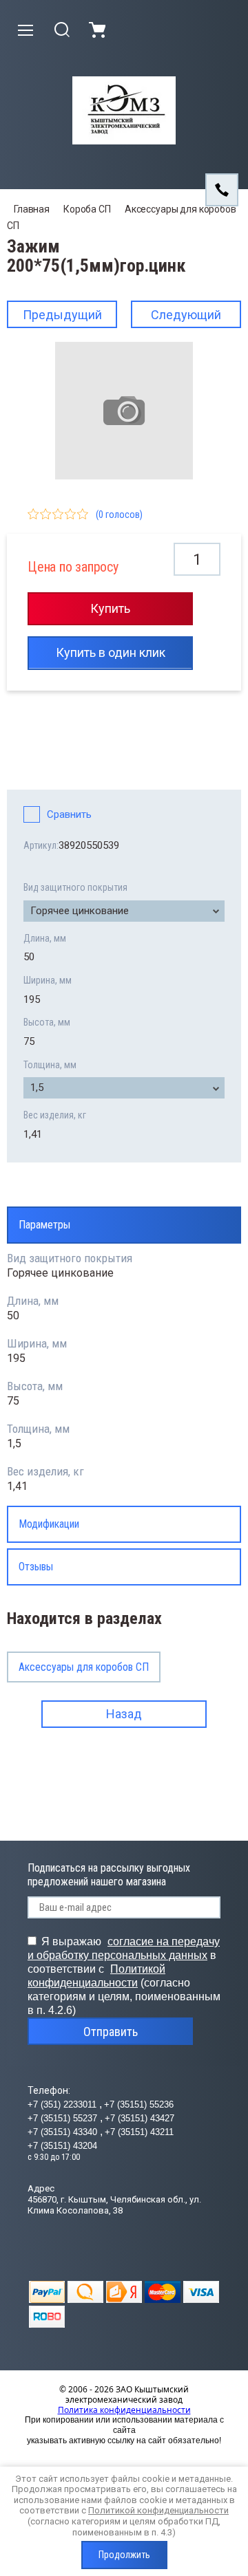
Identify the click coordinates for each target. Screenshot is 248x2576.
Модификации (49, 1524)
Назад (124, 1714)
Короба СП (87, 209)
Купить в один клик (111, 652)
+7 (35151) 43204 (62, 2146)
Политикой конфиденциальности (158, 2510)
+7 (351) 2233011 (63, 2104)
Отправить (111, 2032)
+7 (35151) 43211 (139, 2132)
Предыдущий (62, 315)
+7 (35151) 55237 (64, 2118)
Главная (32, 209)
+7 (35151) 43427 (139, 2118)
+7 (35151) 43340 (64, 2132)
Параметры (44, 1225)
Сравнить (69, 814)
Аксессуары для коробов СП (84, 1667)
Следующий (186, 315)
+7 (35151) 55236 (139, 2104)
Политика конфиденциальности (124, 2410)
